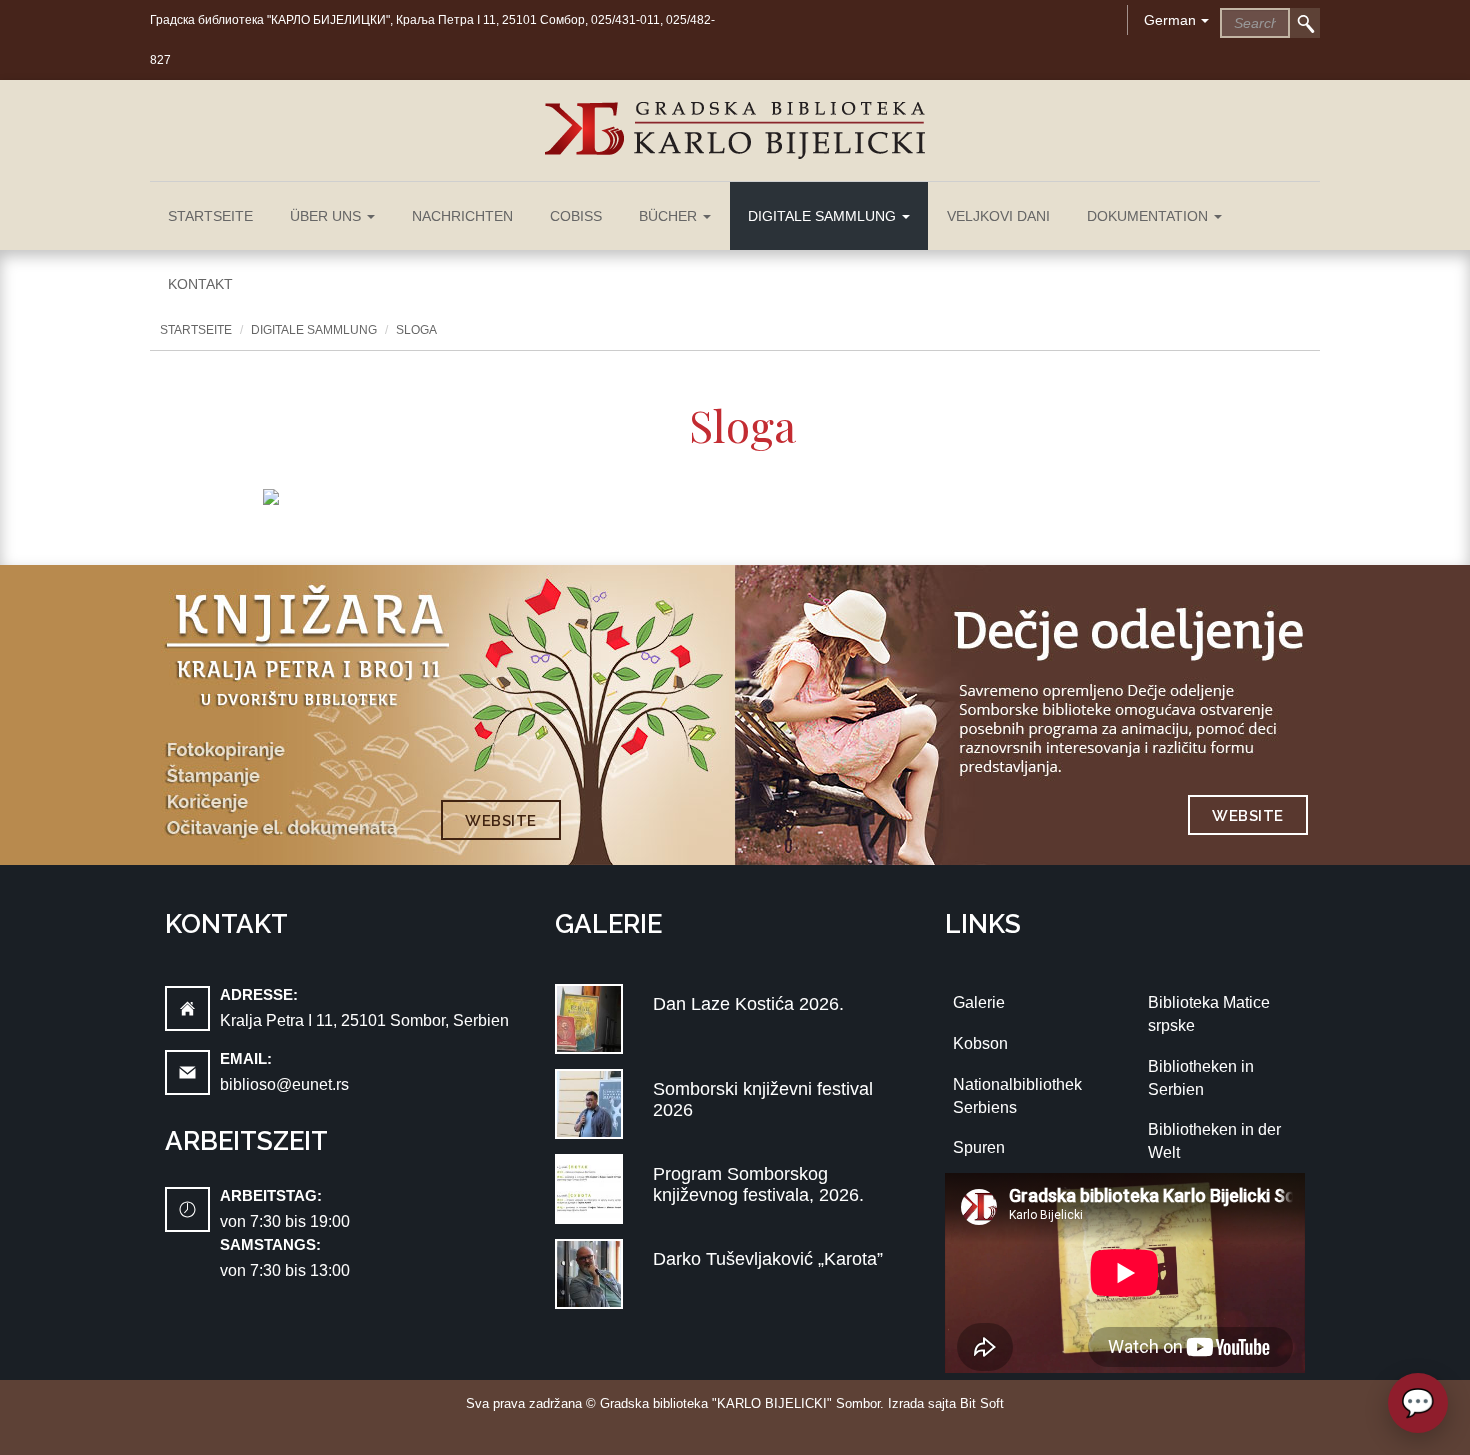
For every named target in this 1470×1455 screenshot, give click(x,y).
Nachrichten (462, 216)
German (1170, 20)
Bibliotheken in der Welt (1214, 1141)
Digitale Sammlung (314, 330)
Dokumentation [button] (1149, 216)
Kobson (980, 1043)
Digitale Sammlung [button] (824, 216)
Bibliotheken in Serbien (1201, 1078)
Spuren (979, 1147)
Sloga (416, 330)
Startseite (210, 216)
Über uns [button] (327, 216)
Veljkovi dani (998, 216)
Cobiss (576, 216)
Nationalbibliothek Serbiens (1017, 1096)
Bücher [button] (670, 216)
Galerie (979, 1002)
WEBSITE (501, 821)
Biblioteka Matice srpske (1209, 1014)
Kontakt (200, 284)
